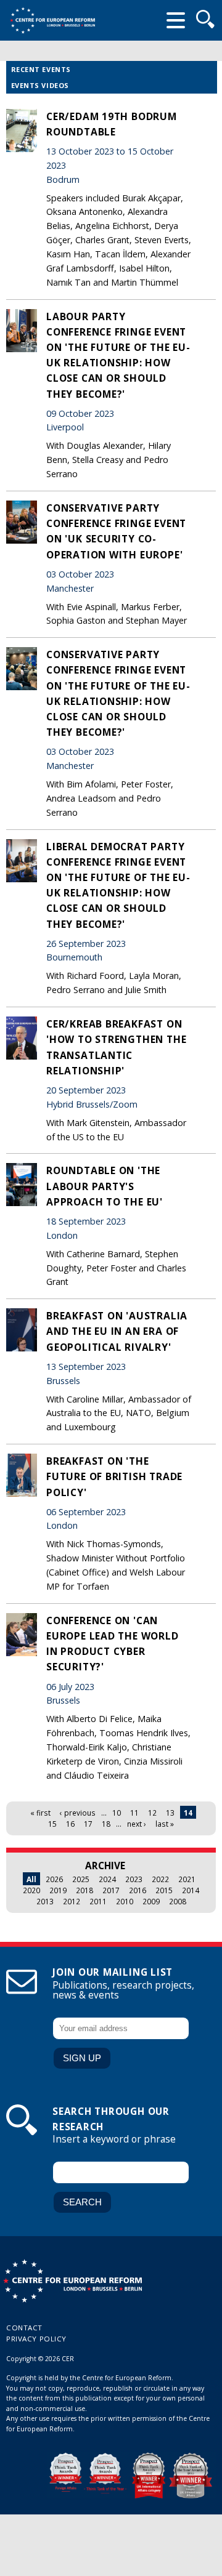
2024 (107, 1879)
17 (88, 1824)
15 (52, 1824)
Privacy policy (36, 2339)
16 (70, 1824)
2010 (125, 1901)
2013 (45, 1901)
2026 (54, 1879)
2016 (138, 1890)
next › (137, 1824)
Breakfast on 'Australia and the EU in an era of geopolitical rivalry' (117, 1331)
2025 (81, 1879)
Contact (24, 2328)
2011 (98, 1901)
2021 (187, 1879)
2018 (84, 1890)
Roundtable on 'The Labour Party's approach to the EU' (105, 1186)
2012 (72, 1901)
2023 (134, 1879)
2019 (58, 1890)
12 (152, 1813)
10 (117, 1813)
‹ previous (78, 1813)
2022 (160, 1879)
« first (40, 1813)
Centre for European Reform (52, 20)
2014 (191, 1890)
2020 (31, 1890)
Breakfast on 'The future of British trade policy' (114, 1476)
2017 (111, 1890)
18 (106, 1824)
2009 (151, 1901)
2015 (164, 1890)
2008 (178, 1901)
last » (165, 1824)
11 (134, 1813)
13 (170, 1813)
